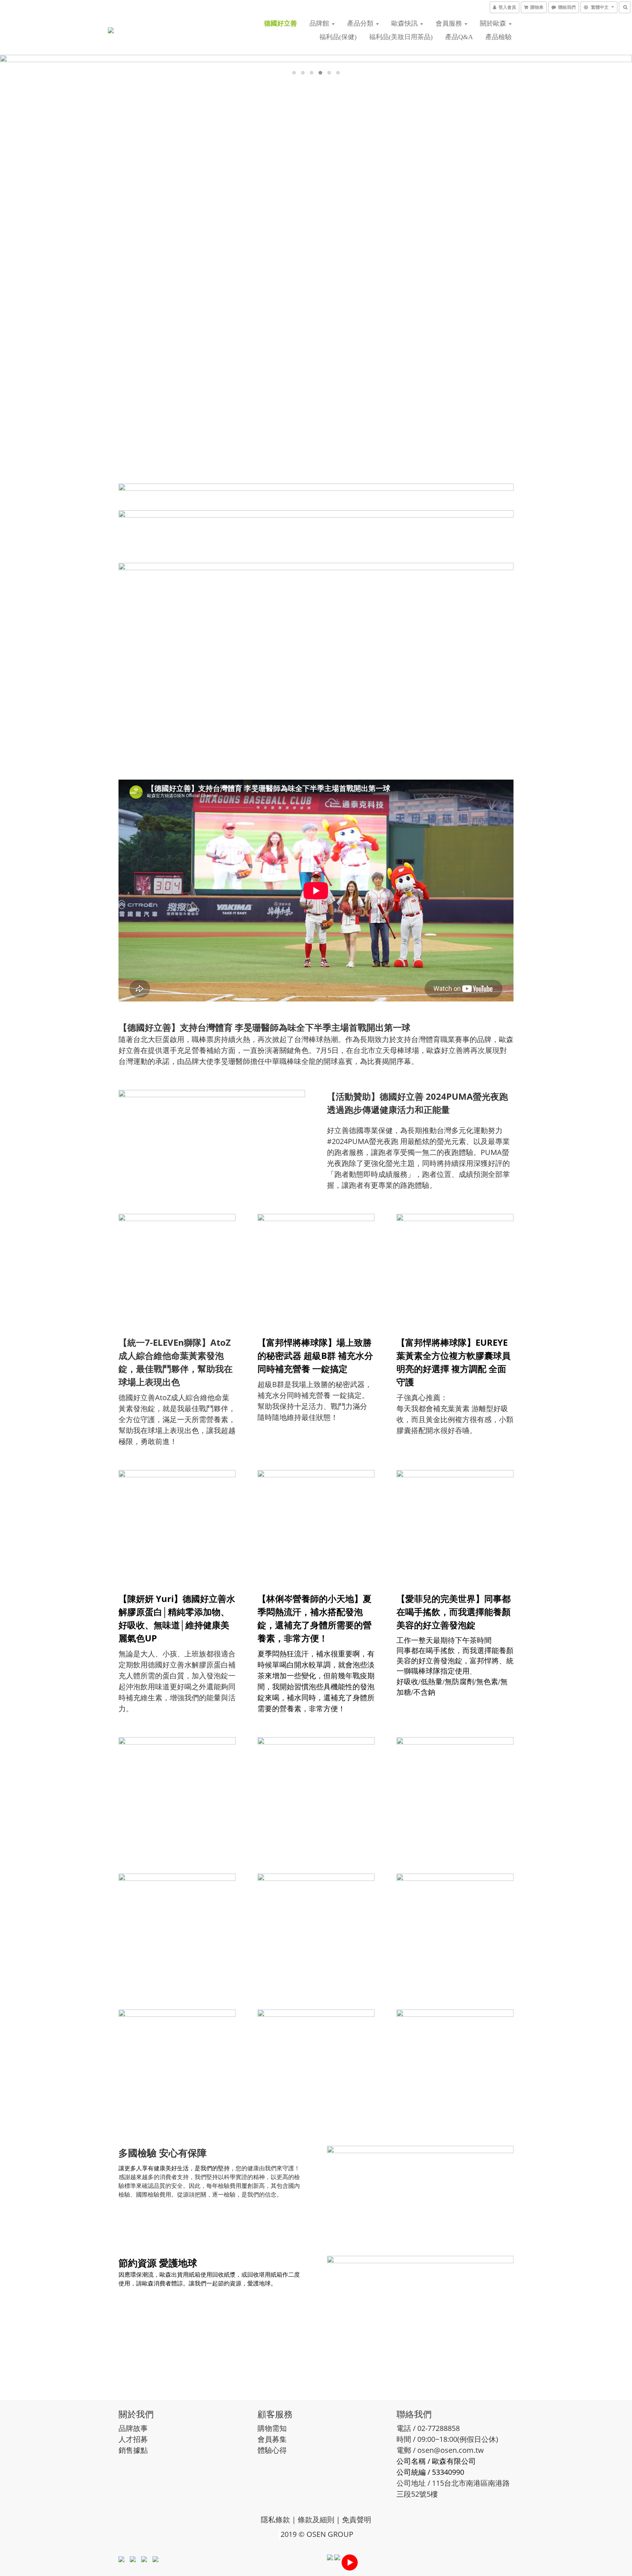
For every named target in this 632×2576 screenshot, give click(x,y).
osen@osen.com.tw (451, 2450)
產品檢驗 (499, 37)
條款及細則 (316, 2520)
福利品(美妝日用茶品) (401, 37)
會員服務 (450, 23)
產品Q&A (459, 37)
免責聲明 (357, 2520)
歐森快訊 (405, 23)
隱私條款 (275, 2520)
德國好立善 (281, 23)
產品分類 (361, 23)
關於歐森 (494, 23)
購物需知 (272, 2428)
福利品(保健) (338, 37)
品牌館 (320, 23)
